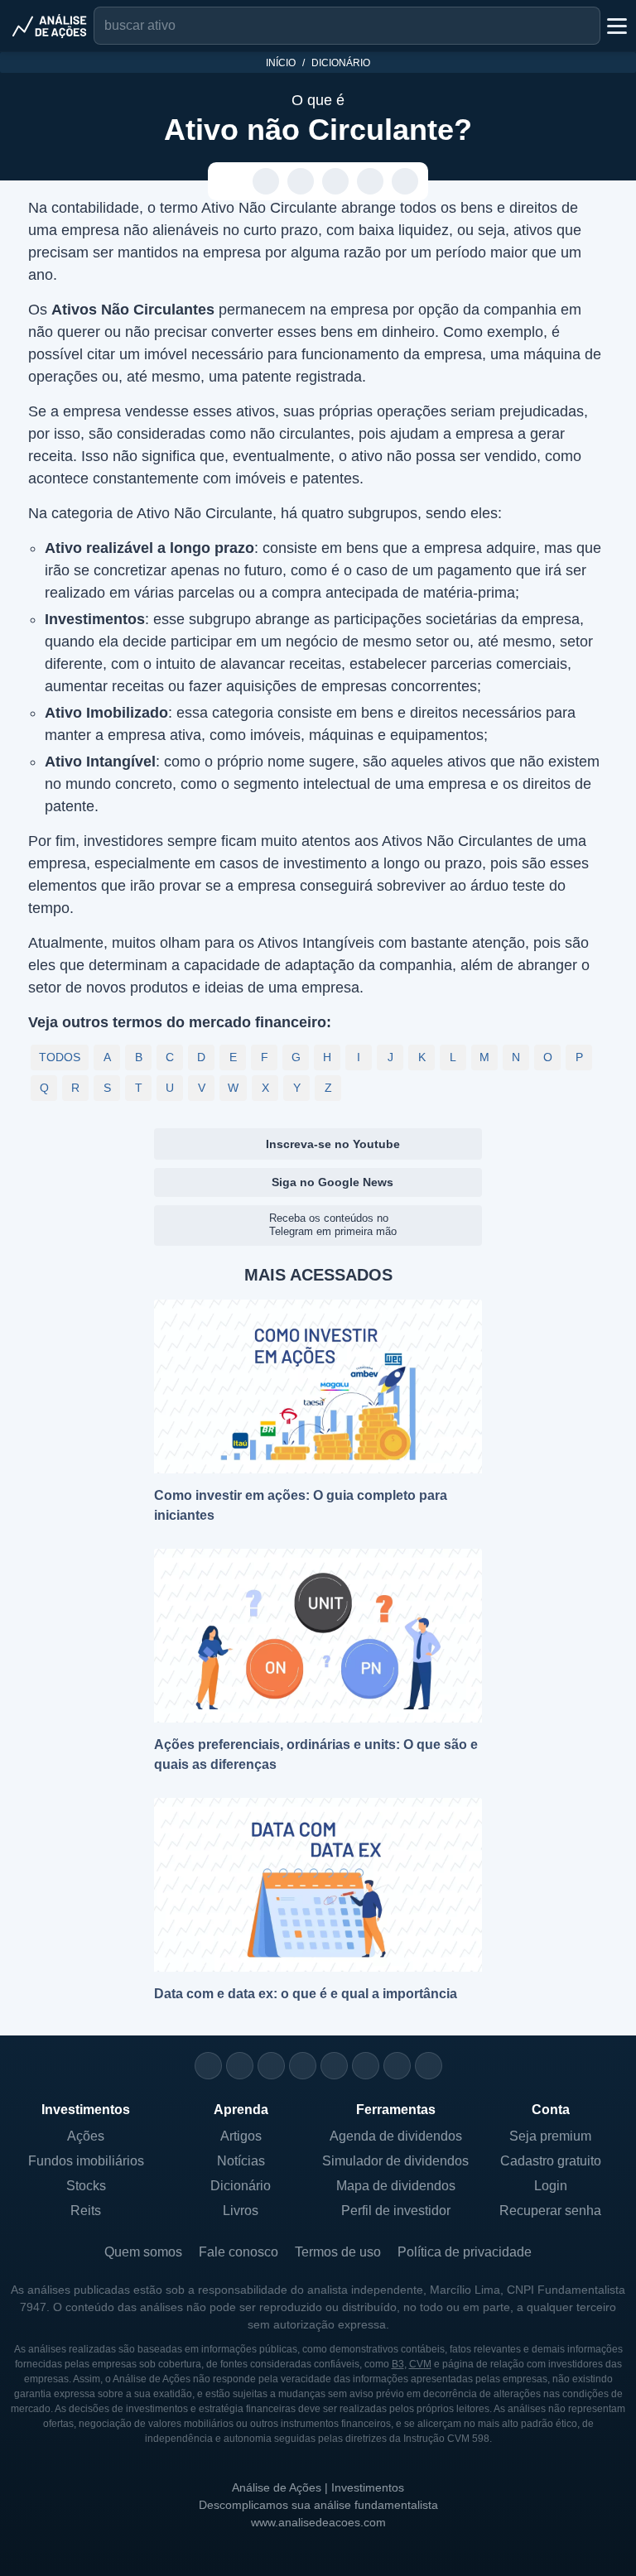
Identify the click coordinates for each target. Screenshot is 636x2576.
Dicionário (341, 63)
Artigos (241, 2136)
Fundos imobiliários (86, 2161)
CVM (420, 2364)
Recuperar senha (550, 2211)
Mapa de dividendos (396, 2186)
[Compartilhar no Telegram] (301, 182)
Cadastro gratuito (551, 2161)
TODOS (60, 1057)
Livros (241, 2211)
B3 (398, 2364)
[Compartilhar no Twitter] (371, 182)
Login (551, 2186)
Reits (86, 2211)
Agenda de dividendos (396, 2136)
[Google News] (366, 2066)
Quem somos (143, 2252)
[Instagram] (208, 2066)
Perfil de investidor (396, 2211)
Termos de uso (338, 2252)
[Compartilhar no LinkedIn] (405, 182)
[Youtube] (334, 2066)
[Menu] (615, 26)
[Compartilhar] (231, 182)
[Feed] (397, 2066)
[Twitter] (271, 2066)
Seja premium (550, 2136)
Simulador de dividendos (395, 2161)
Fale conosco (238, 2252)
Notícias (241, 2161)
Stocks (86, 2186)
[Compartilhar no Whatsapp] (266, 182)
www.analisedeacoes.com (318, 2522)
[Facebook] (240, 2066)
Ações (86, 2136)
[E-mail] (429, 2066)
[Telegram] (303, 2066)
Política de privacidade (465, 2252)
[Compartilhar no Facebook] (336, 182)
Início (281, 63)
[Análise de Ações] (50, 26)
